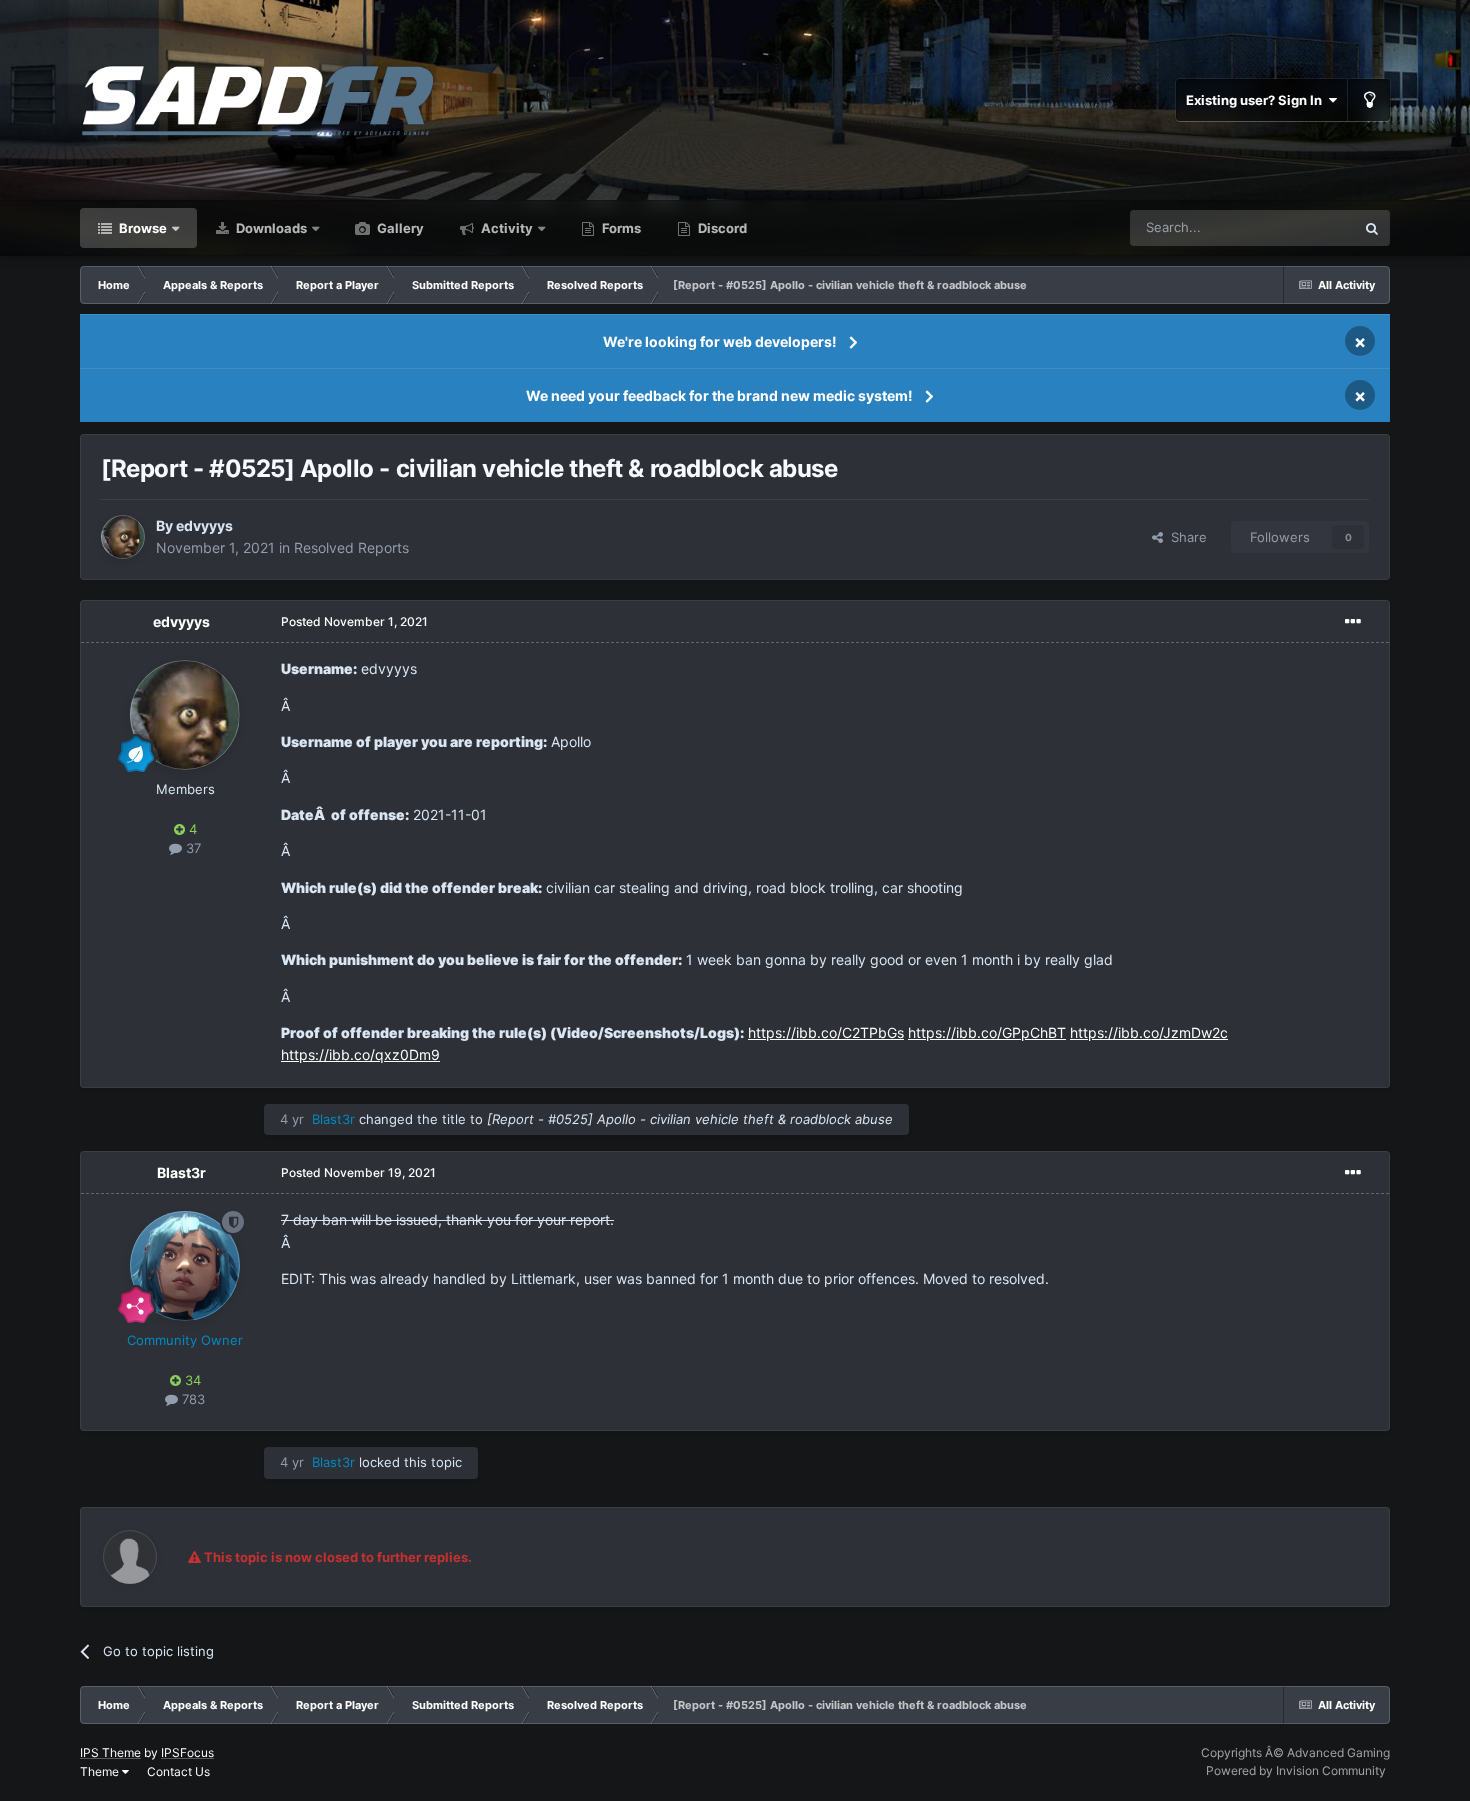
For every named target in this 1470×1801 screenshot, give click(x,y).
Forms (620, 228)
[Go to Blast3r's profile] (185, 1266)
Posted (354, 621)
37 (191, 848)
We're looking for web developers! (720, 341)
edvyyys (204, 525)
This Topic (1298, 227)
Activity (505, 228)
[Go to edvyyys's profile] (123, 537)
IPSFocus (187, 1752)
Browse (141, 228)
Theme (101, 1771)
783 (191, 1399)
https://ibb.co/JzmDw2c (1149, 1032)
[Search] (1372, 228)
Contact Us (178, 1771)
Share (1185, 537)
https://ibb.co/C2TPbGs (826, 1032)
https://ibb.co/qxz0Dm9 (360, 1054)
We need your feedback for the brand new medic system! (719, 395)
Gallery (399, 228)
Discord (721, 228)
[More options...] (1353, 622)
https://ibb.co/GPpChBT (987, 1032)
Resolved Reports (351, 547)
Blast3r (181, 1172)
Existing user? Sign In (1257, 100)
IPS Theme (110, 1752)
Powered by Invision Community (1296, 1770)
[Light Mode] (1369, 100)
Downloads (270, 228)
